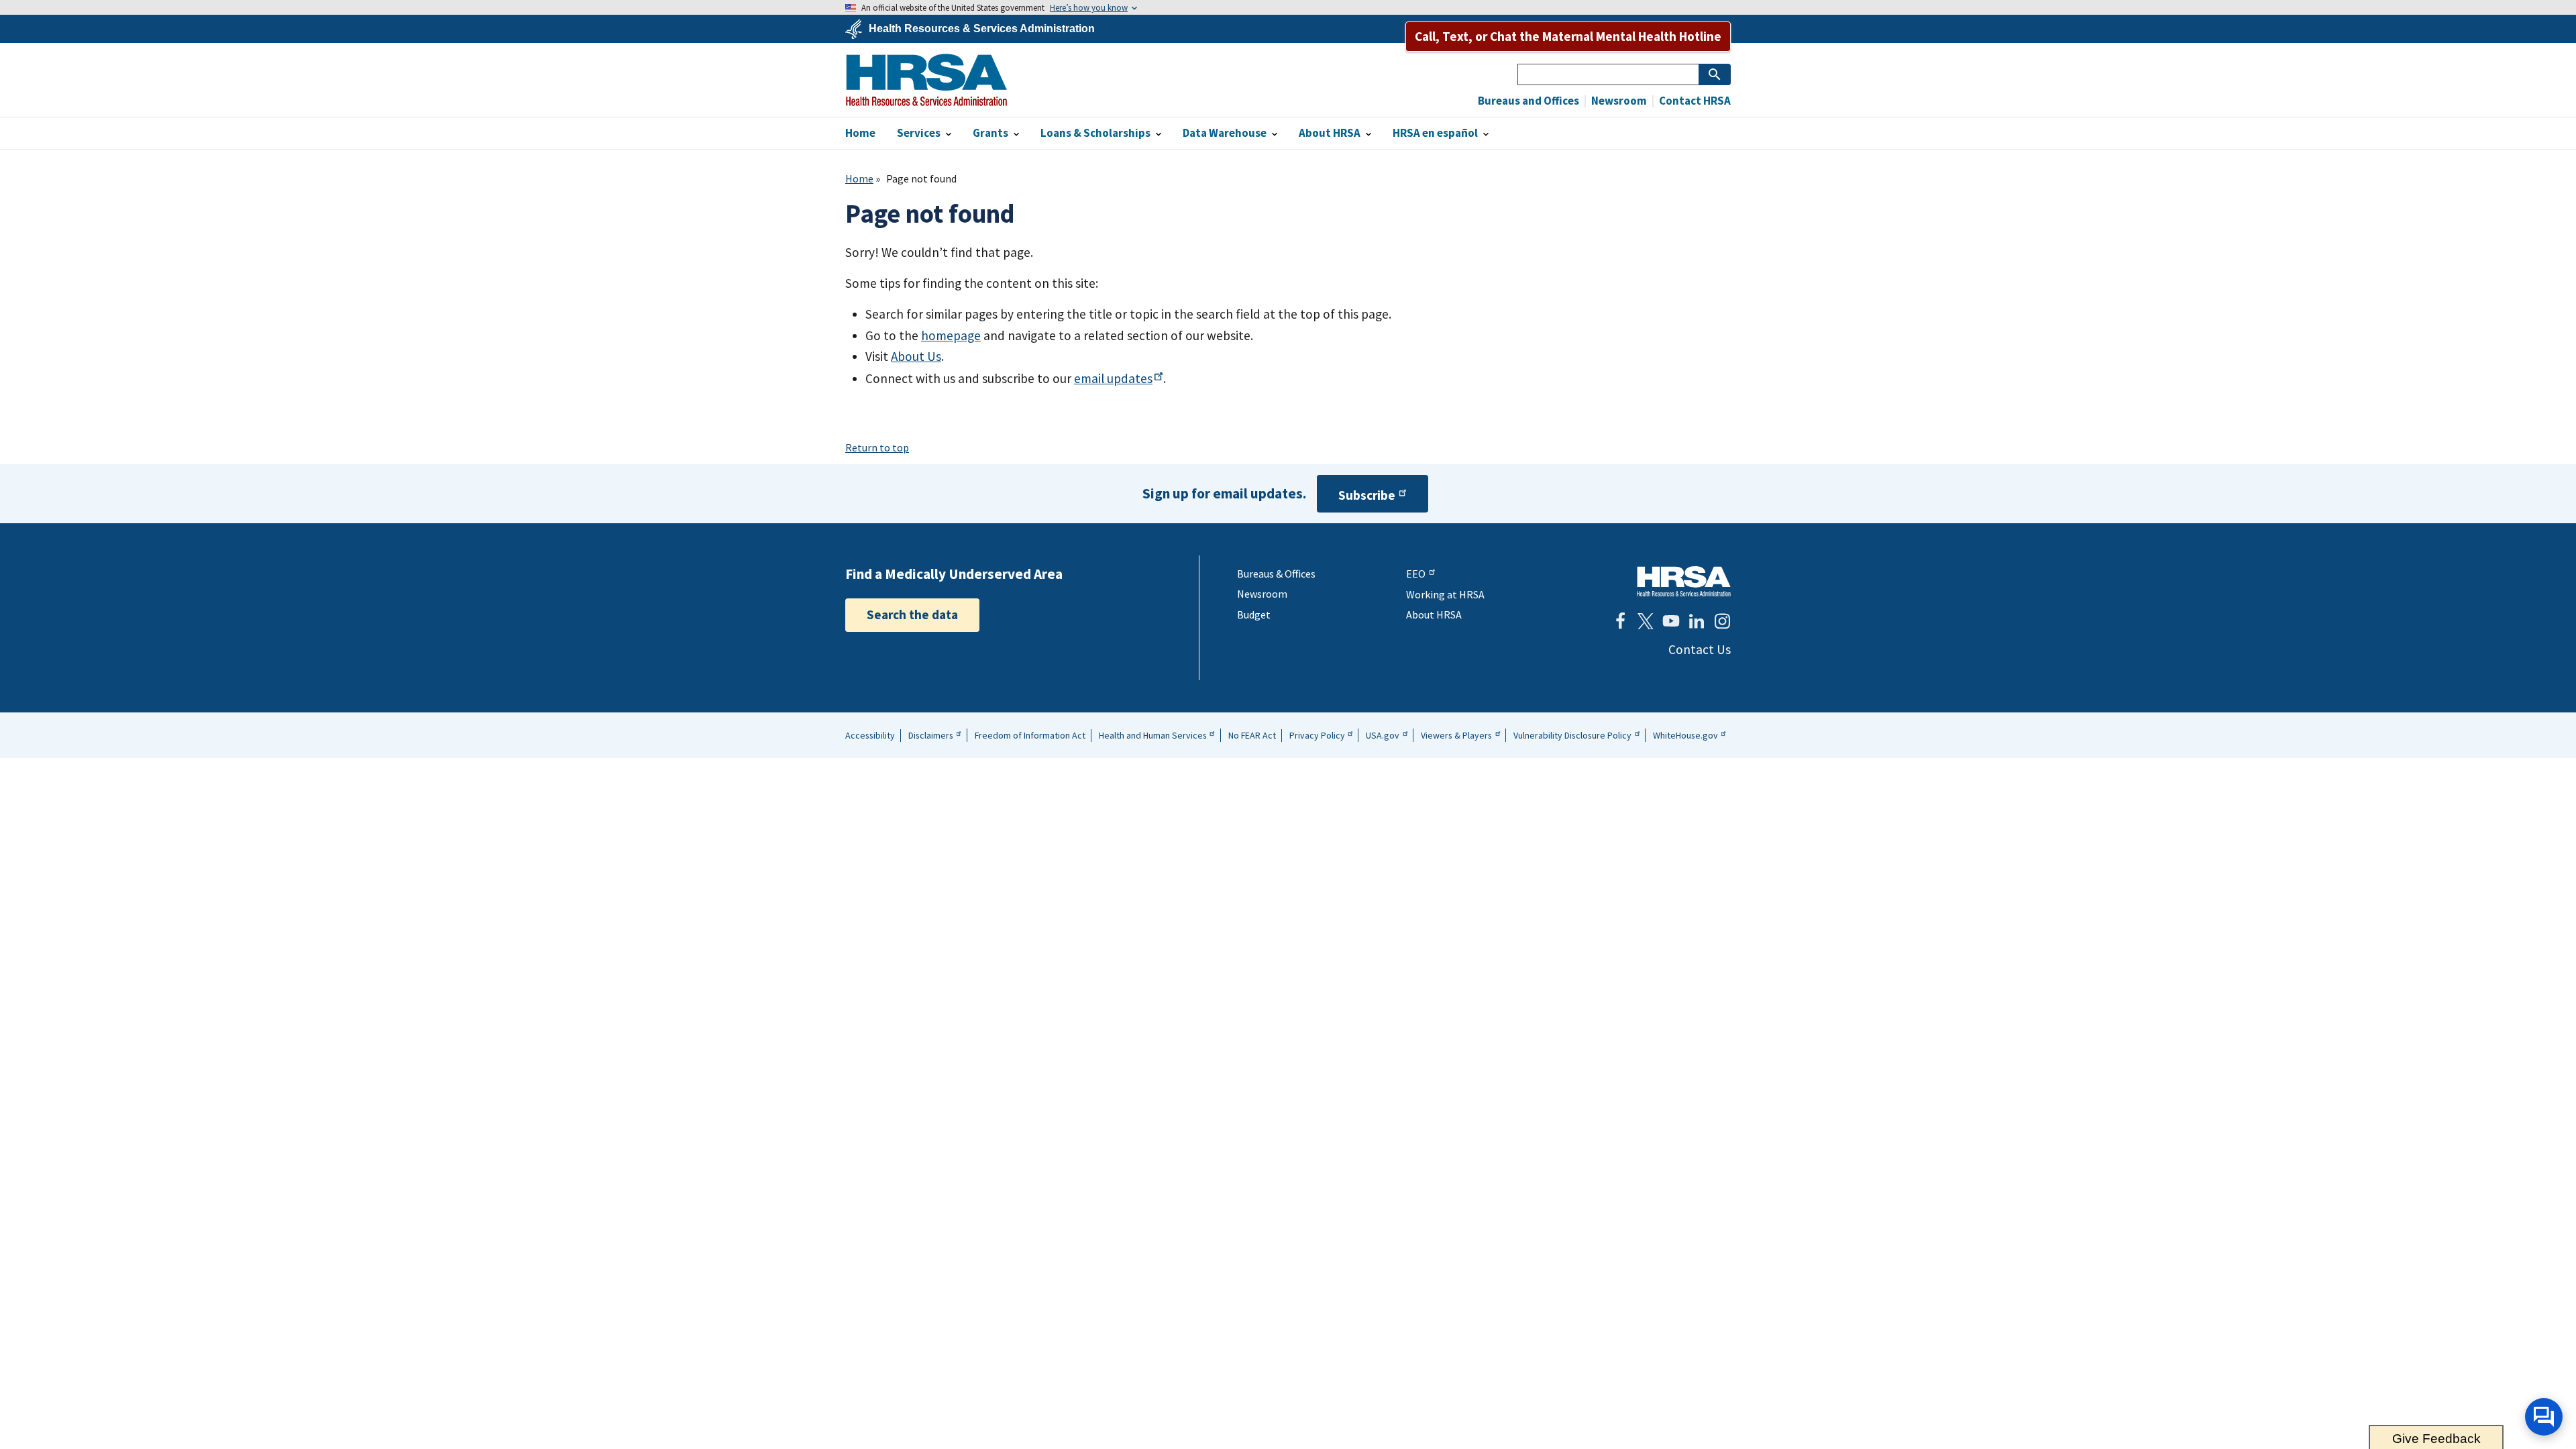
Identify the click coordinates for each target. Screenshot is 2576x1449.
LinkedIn (1697, 621)
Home (859, 178)
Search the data (912, 614)
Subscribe (1367, 495)
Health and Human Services (1153, 735)
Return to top (877, 447)
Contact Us (1700, 649)
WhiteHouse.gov (1685, 735)
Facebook (1620, 621)
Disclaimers (931, 735)
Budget (1254, 614)
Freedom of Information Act (1030, 735)
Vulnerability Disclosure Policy (1572, 735)
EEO (1416, 574)
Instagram (1722, 621)
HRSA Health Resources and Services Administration (1684, 581)
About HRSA (1434, 614)
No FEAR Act (1252, 735)
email (1113, 378)
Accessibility (870, 735)
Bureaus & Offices (1276, 574)
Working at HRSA (1445, 594)
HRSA (926, 80)
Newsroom (1618, 101)
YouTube (1671, 621)
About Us (916, 356)
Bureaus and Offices (1528, 101)
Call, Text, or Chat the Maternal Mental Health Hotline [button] (1568, 36)
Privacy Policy (1317, 735)
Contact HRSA (1694, 101)
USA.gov (1383, 735)
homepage (951, 335)
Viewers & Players (1456, 735)
